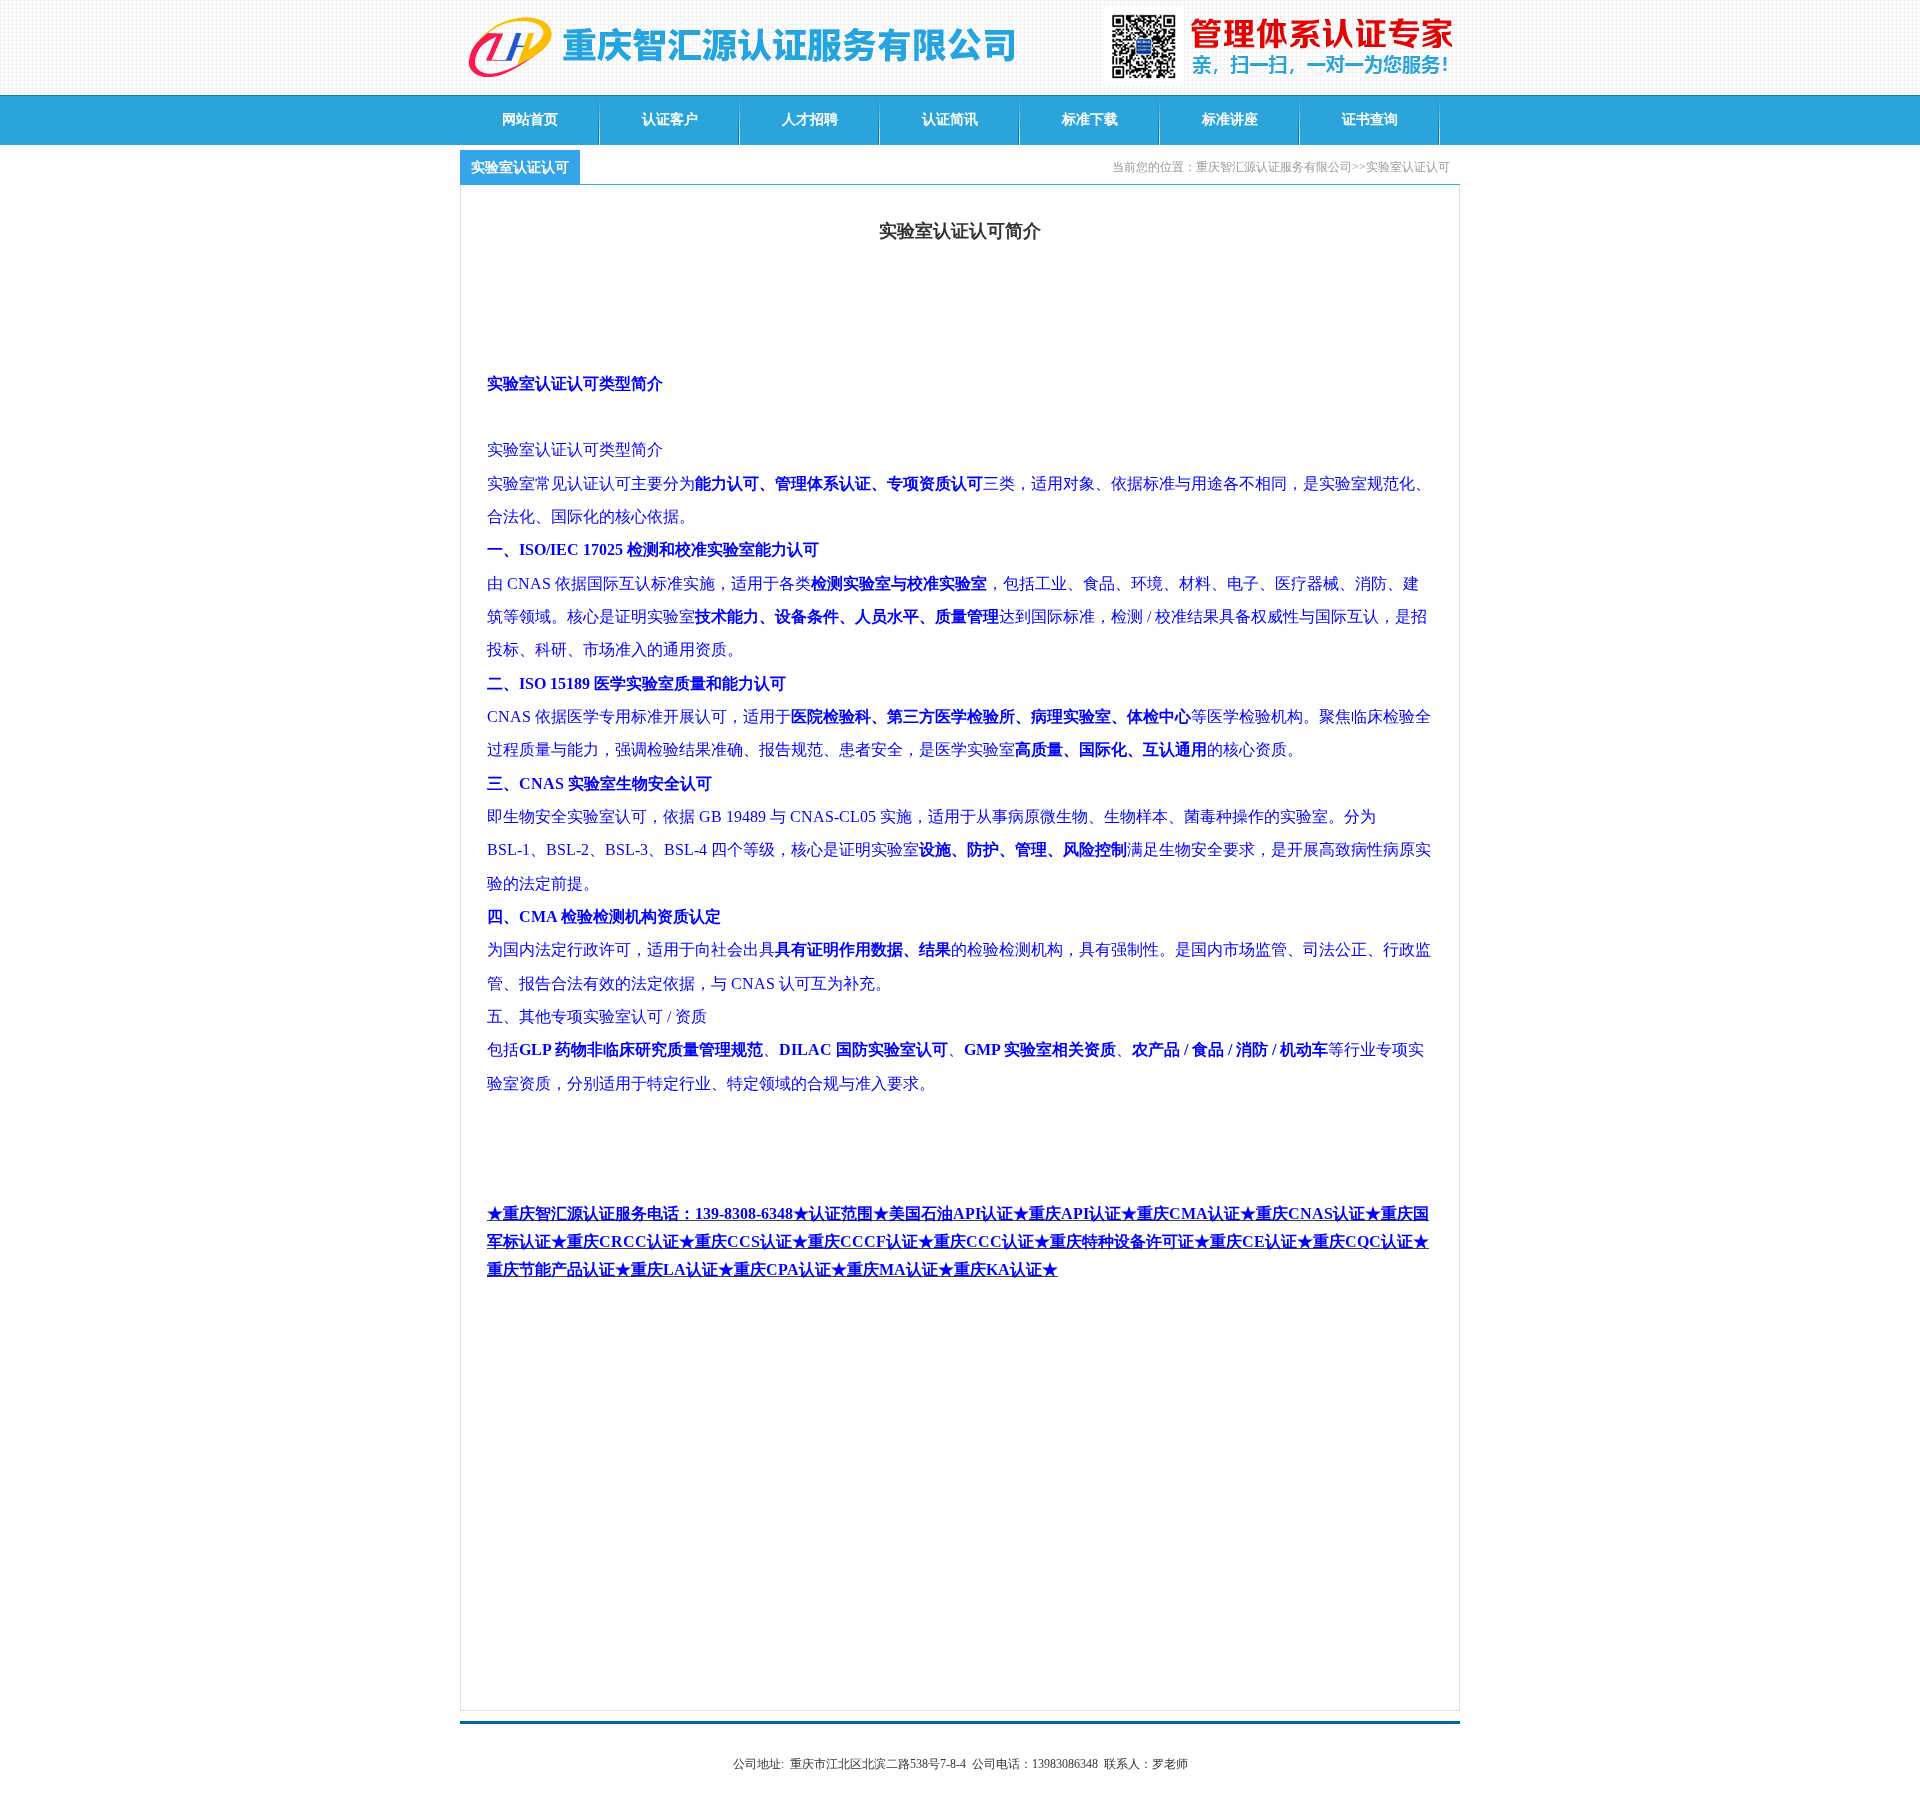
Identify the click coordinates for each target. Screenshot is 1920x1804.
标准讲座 (1230, 119)
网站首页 (530, 119)
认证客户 (670, 119)
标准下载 (1090, 119)
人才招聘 (810, 119)
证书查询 (1370, 119)
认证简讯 (950, 119)
